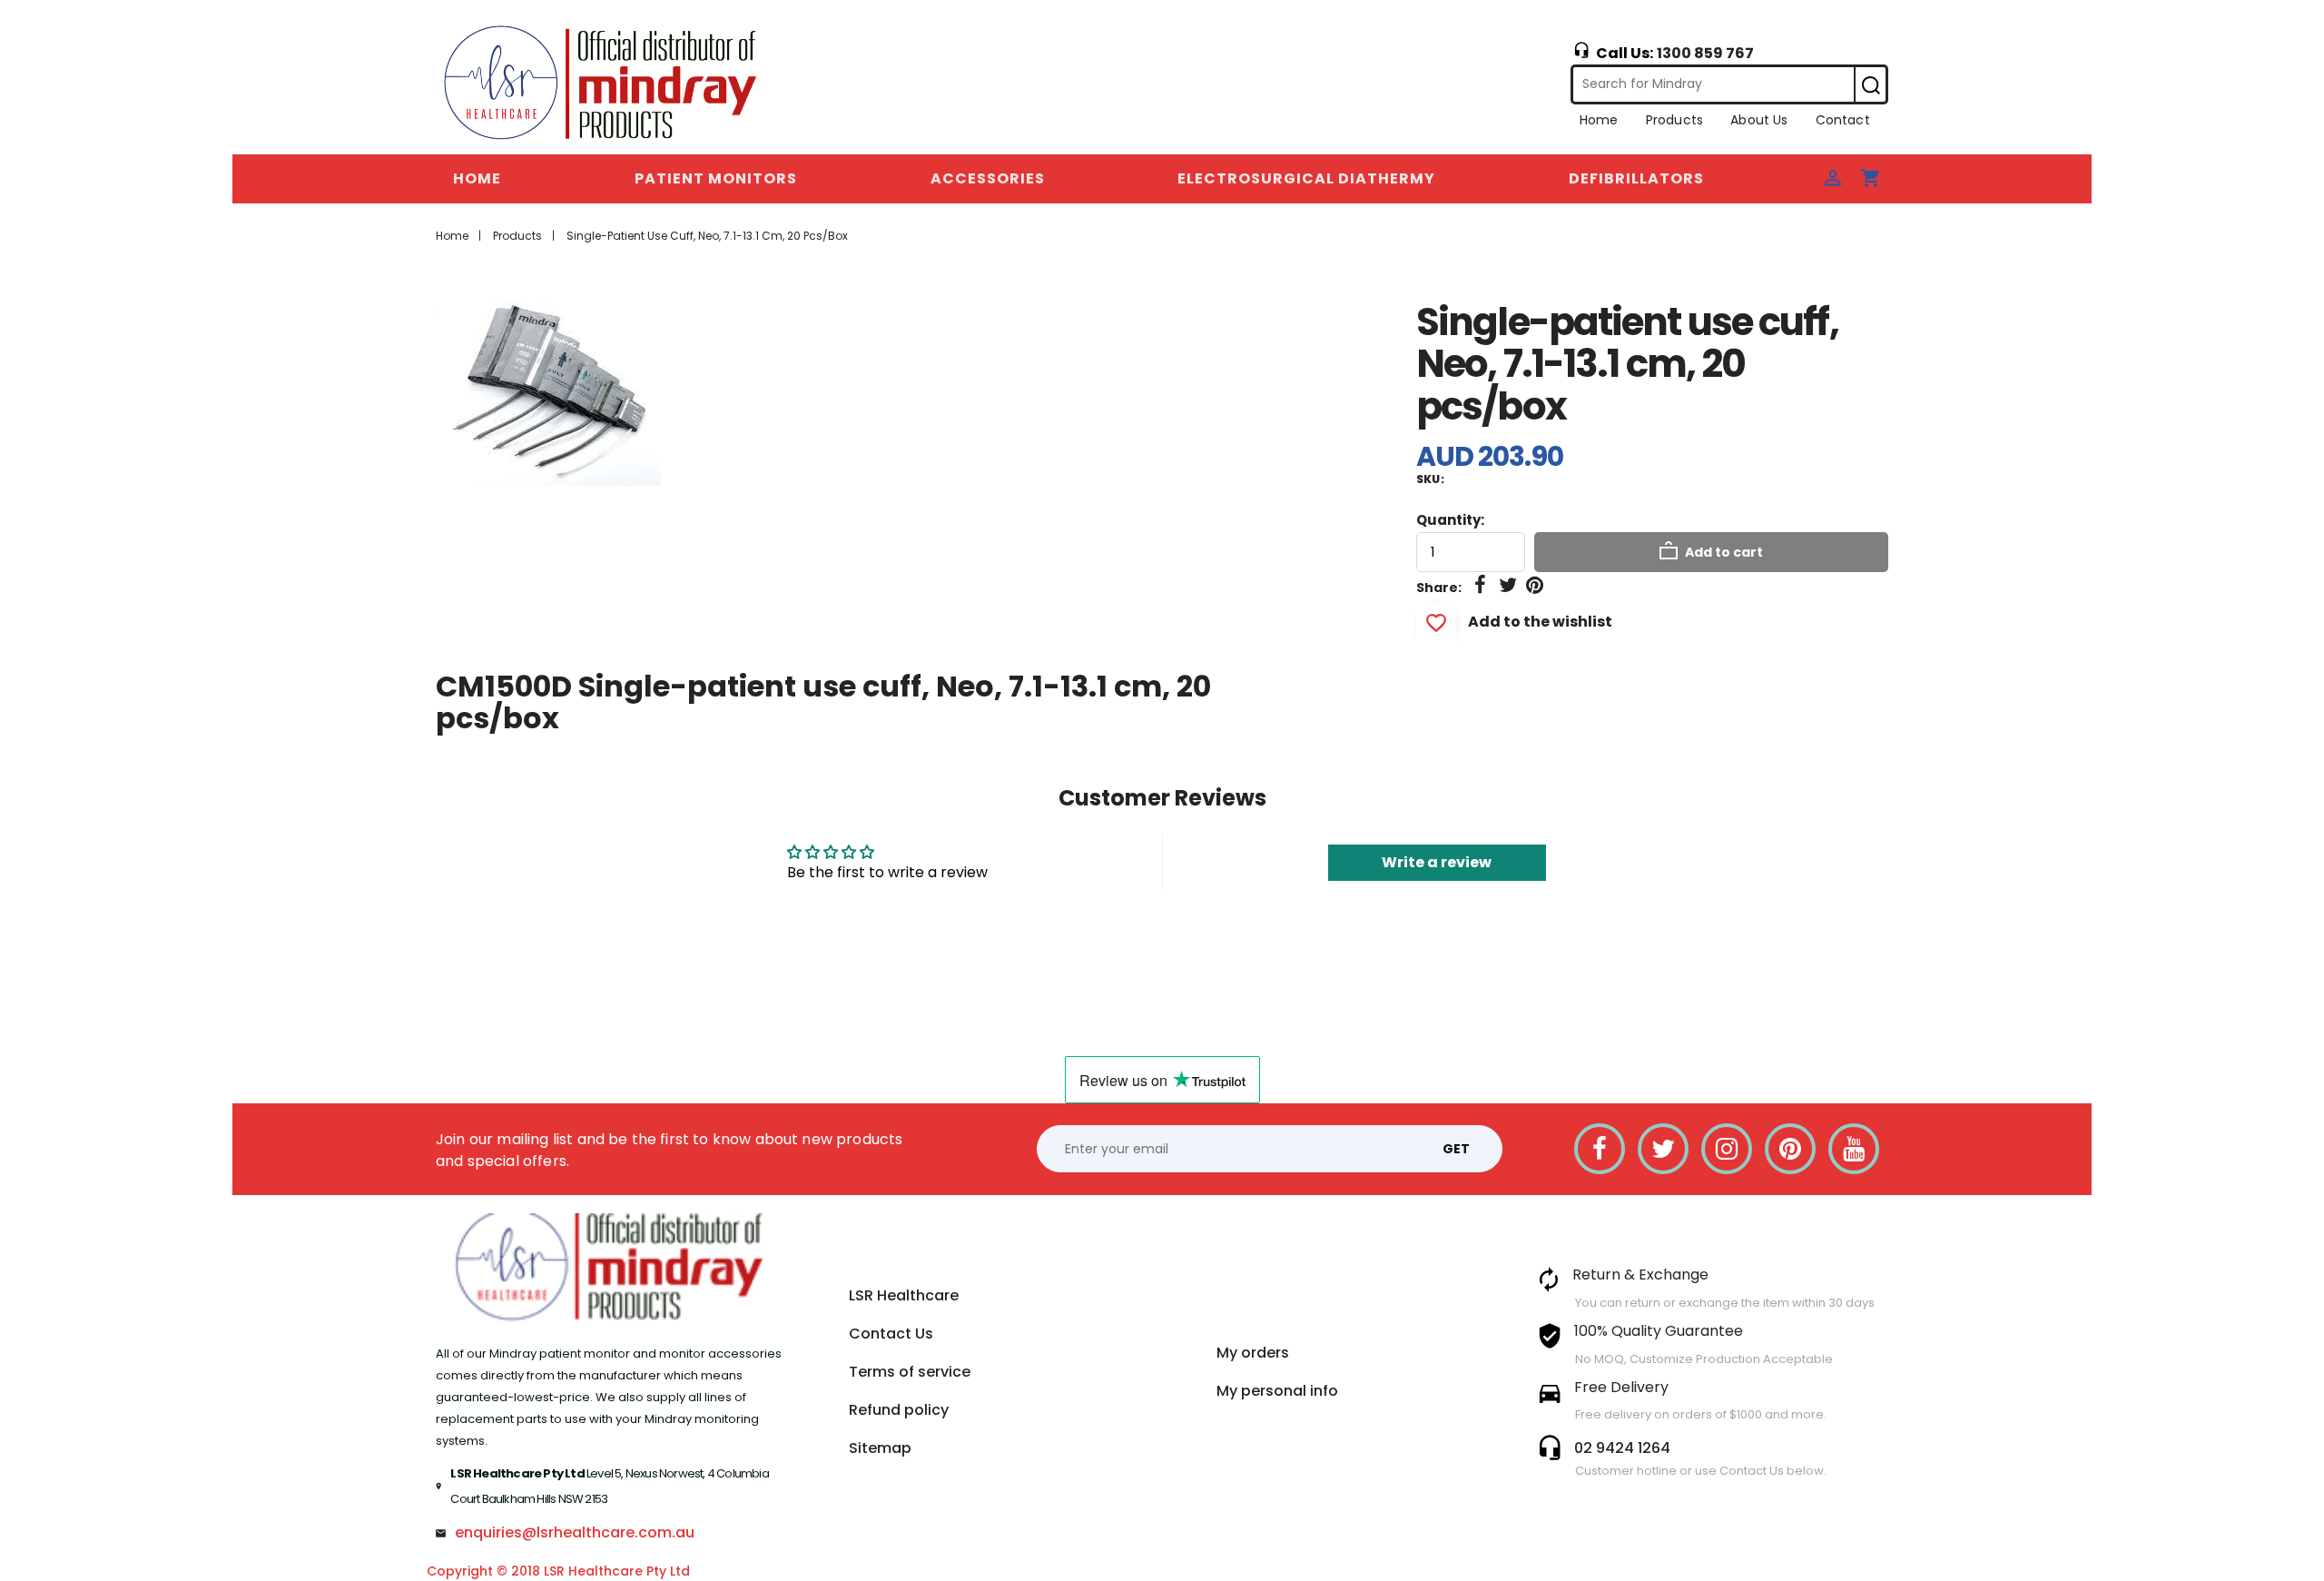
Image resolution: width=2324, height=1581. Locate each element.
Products (1674, 120)
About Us (1759, 120)
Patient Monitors (716, 178)
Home (1599, 120)
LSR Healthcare (904, 1295)
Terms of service (910, 1372)
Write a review (1437, 862)
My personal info (1277, 1391)
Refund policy (899, 1410)
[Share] (1481, 586)
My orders (1253, 1353)
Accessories (988, 178)
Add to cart (1723, 552)
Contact (1843, 120)
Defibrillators (1636, 178)
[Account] (1833, 177)
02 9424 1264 (1622, 1448)
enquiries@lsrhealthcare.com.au (575, 1532)
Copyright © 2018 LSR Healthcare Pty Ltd (558, 1571)
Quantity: (1450, 520)
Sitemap (880, 1448)
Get (1456, 1149)
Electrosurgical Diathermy (1306, 178)
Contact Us (891, 1334)
